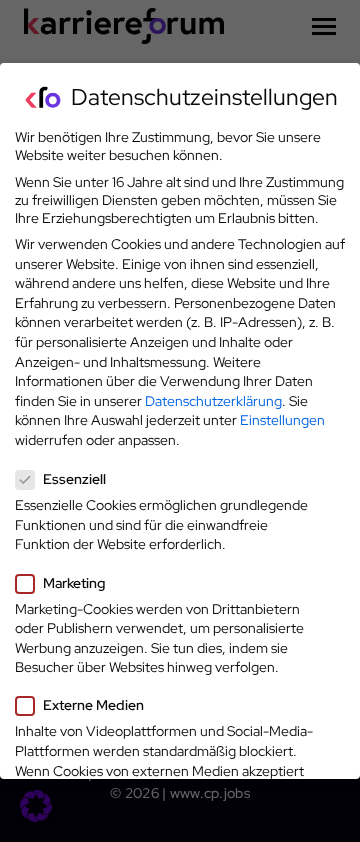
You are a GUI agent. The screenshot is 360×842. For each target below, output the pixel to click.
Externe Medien (93, 705)
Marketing (74, 583)
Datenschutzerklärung (213, 401)
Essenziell (74, 479)
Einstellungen (282, 420)
